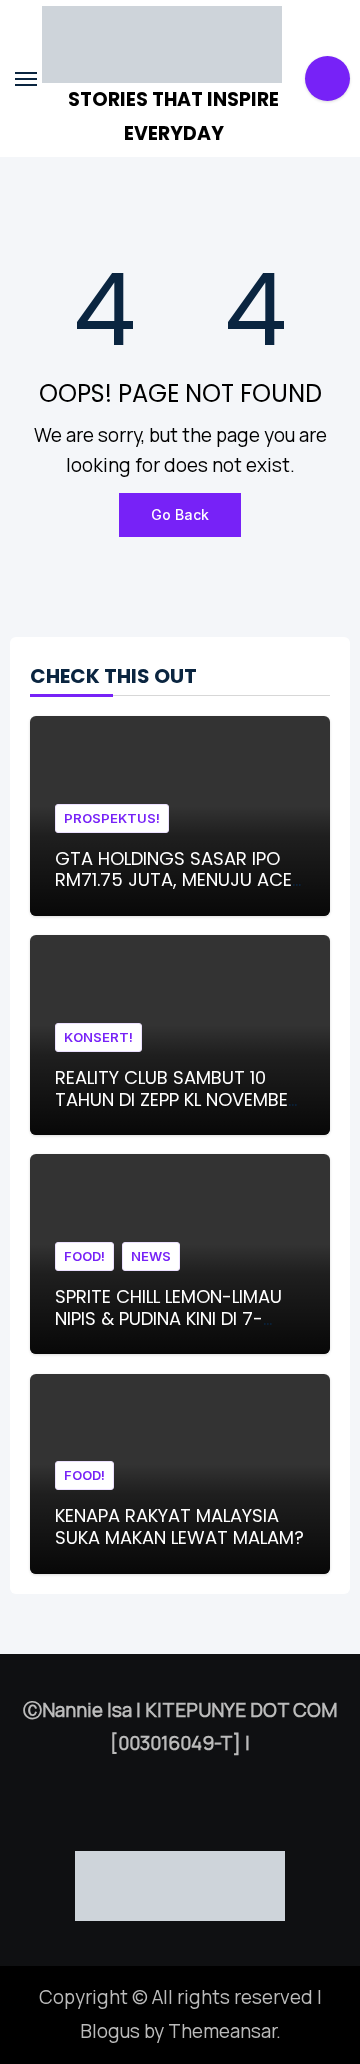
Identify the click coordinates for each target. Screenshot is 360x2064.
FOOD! (84, 1256)
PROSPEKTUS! (112, 818)
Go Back (180, 514)
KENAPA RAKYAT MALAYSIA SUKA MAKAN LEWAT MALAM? (179, 1526)
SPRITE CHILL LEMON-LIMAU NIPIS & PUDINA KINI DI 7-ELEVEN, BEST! (168, 1318)
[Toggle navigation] (26, 79)
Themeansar (222, 2031)
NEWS (151, 1256)
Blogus (110, 2031)
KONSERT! (98, 1037)
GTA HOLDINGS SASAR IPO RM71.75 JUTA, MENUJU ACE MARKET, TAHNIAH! (173, 880)
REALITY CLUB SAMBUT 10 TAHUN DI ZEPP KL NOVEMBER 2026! (177, 1099)
